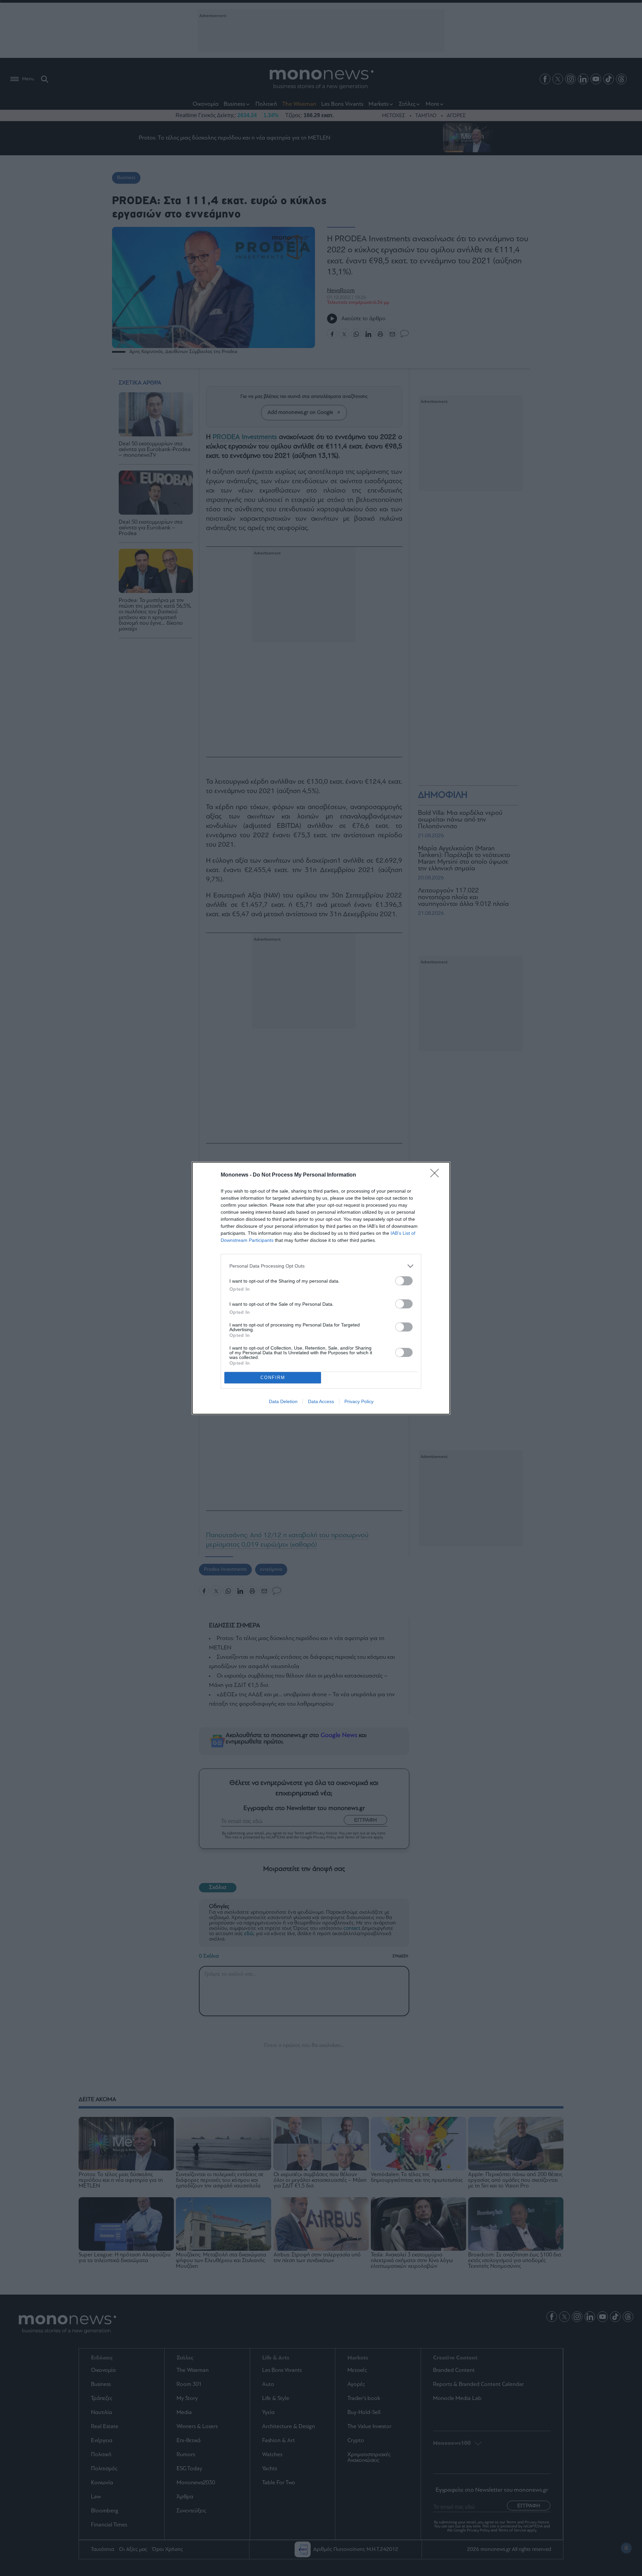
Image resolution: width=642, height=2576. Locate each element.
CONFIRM (273, 1378)
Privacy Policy (359, 1401)
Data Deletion (283, 1401)
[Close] (437, 1175)
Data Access (321, 1401)
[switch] (404, 1281)
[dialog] (321, 1288)
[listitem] (321, 1266)
